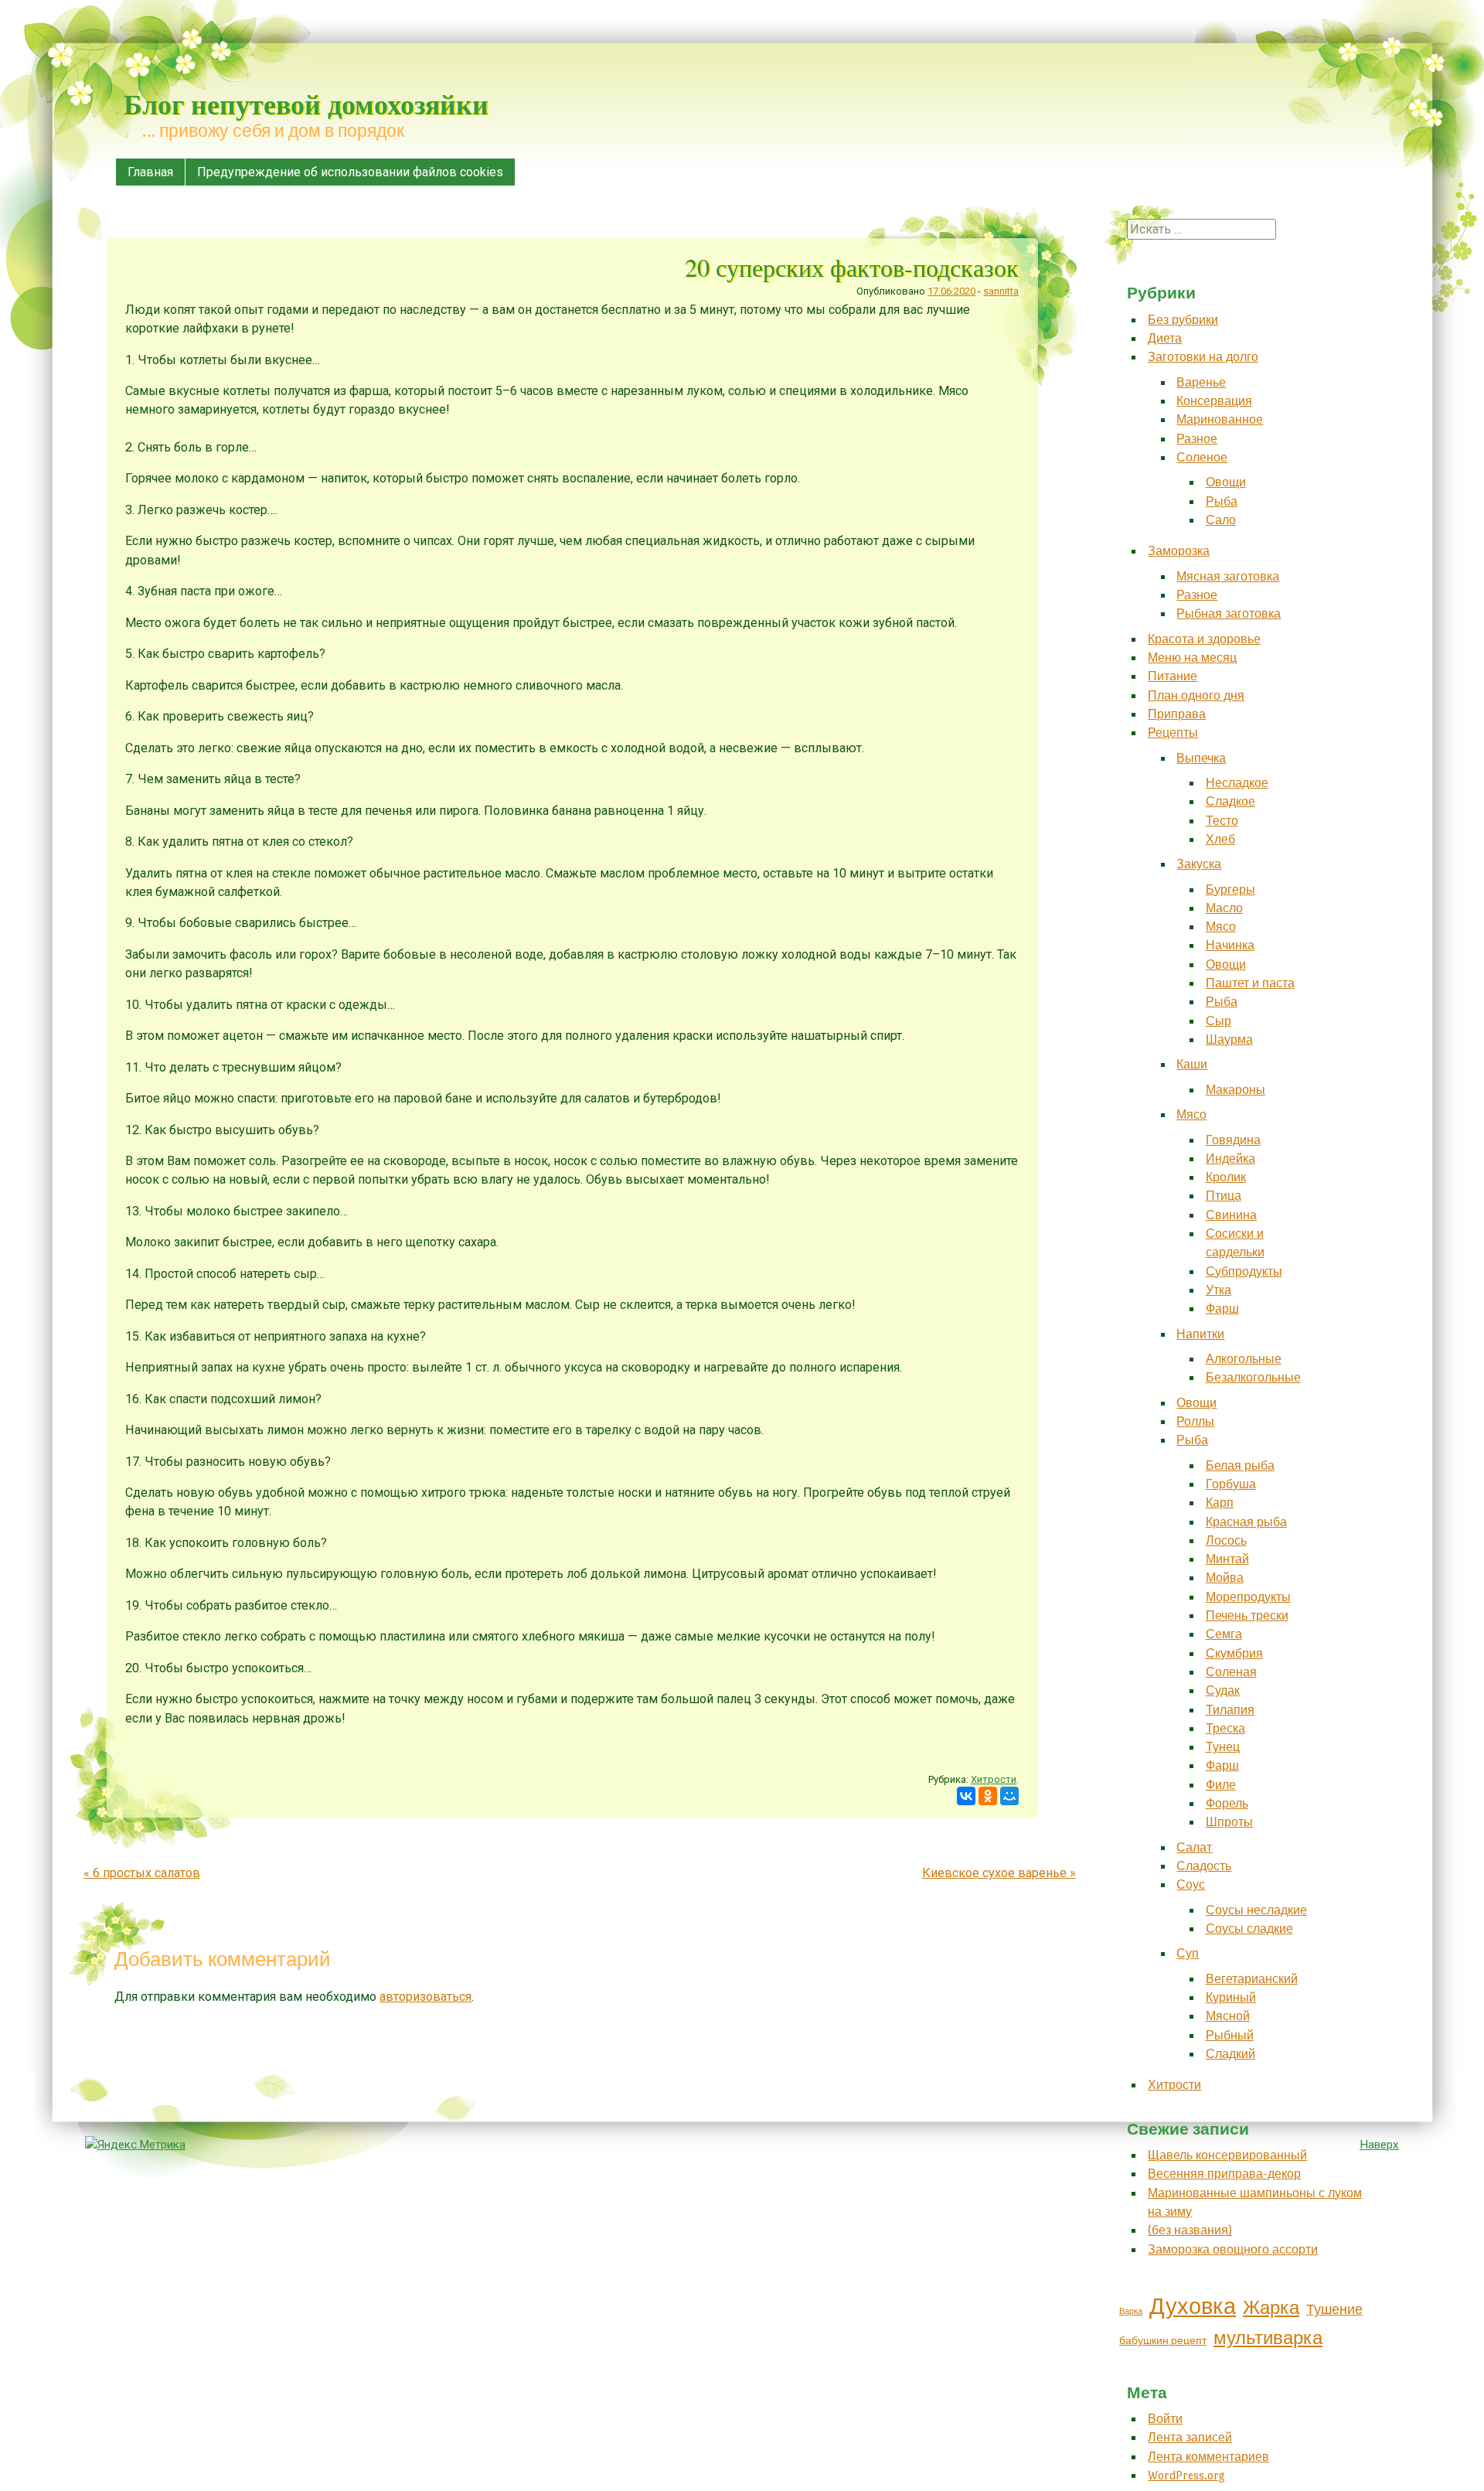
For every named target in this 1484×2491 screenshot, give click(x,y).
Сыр (1219, 1021)
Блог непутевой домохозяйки (306, 104)
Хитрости (994, 1779)
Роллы (1195, 1421)
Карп (1220, 1503)
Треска (1225, 1728)
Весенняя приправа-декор (1224, 2174)
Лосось (1226, 1540)
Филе (1221, 1785)
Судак (1223, 1690)
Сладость (1204, 1866)
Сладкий (1230, 2054)
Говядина (1233, 1140)
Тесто (1222, 821)
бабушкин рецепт (1163, 2341)
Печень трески (1247, 1615)
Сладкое (1230, 801)
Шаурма (1229, 1039)
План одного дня (1196, 695)
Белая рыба (1240, 1465)
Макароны (1236, 1090)
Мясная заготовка (1228, 576)
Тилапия (1230, 1710)
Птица (1224, 1196)
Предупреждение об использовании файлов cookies (350, 172)
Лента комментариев (1208, 2457)
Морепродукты (1248, 1597)
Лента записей (1190, 2437)
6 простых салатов (142, 1873)
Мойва (1225, 1578)
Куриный (1231, 1997)
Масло (1224, 908)
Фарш (1222, 1309)
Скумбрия (1234, 1653)
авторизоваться (425, 1997)
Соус (1191, 1884)
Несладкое (1237, 783)
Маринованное (1220, 419)
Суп (1188, 1953)
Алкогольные (1244, 1359)
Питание (1173, 676)
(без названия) (1190, 2230)
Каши (1192, 1064)
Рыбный (1230, 2035)
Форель (1227, 1803)
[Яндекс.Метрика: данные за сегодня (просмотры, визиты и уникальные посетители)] (135, 2145)
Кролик (1226, 1177)
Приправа (1177, 714)
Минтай (1227, 1559)
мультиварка (1268, 2338)
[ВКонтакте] (966, 1796)
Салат (1194, 1847)
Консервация (1214, 401)
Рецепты (1173, 733)
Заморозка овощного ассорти (1233, 2249)
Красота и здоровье (1204, 639)
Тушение (1334, 2310)
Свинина (1231, 1215)
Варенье (1201, 382)
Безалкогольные (1253, 1377)
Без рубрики (1183, 320)
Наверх (1379, 2145)
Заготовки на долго (1203, 357)
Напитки (1200, 1334)
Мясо (1221, 927)
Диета (1165, 338)
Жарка (1271, 2308)
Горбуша (1231, 1484)
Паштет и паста (1250, 983)
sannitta (1001, 291)
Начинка (1230, 945)
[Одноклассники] (988, 1796)
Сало (1221, 520)
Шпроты (1229, 1822)
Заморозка (1179, 551)
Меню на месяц (1192, 658)
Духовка (1193, 2307)
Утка (1219, 1290)
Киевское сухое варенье (999, 1873)
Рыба (1222, 501)
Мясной (1228, 2016)
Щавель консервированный (1227, 2155)
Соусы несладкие (1256, 1910)
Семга (1224, 1634)
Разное (1197, 439)
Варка (1131, 2311)
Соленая (1231, 1672)
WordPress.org (1186, 2475)
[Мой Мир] (1009, 1796)
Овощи (1226, 482)
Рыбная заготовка (1229, 613)
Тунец (1223, 1747)
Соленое (1202, 457)
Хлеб (1220, 839)
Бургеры (1230, 889)
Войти (1165, 2419)
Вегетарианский (1252, 1979)
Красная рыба (1246, 1522)
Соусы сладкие (1249, 1929)
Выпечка (1201, 758)
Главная (150, 172)
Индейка (1230, 1159)
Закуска (1199, 864)
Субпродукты (1244, 1271)
